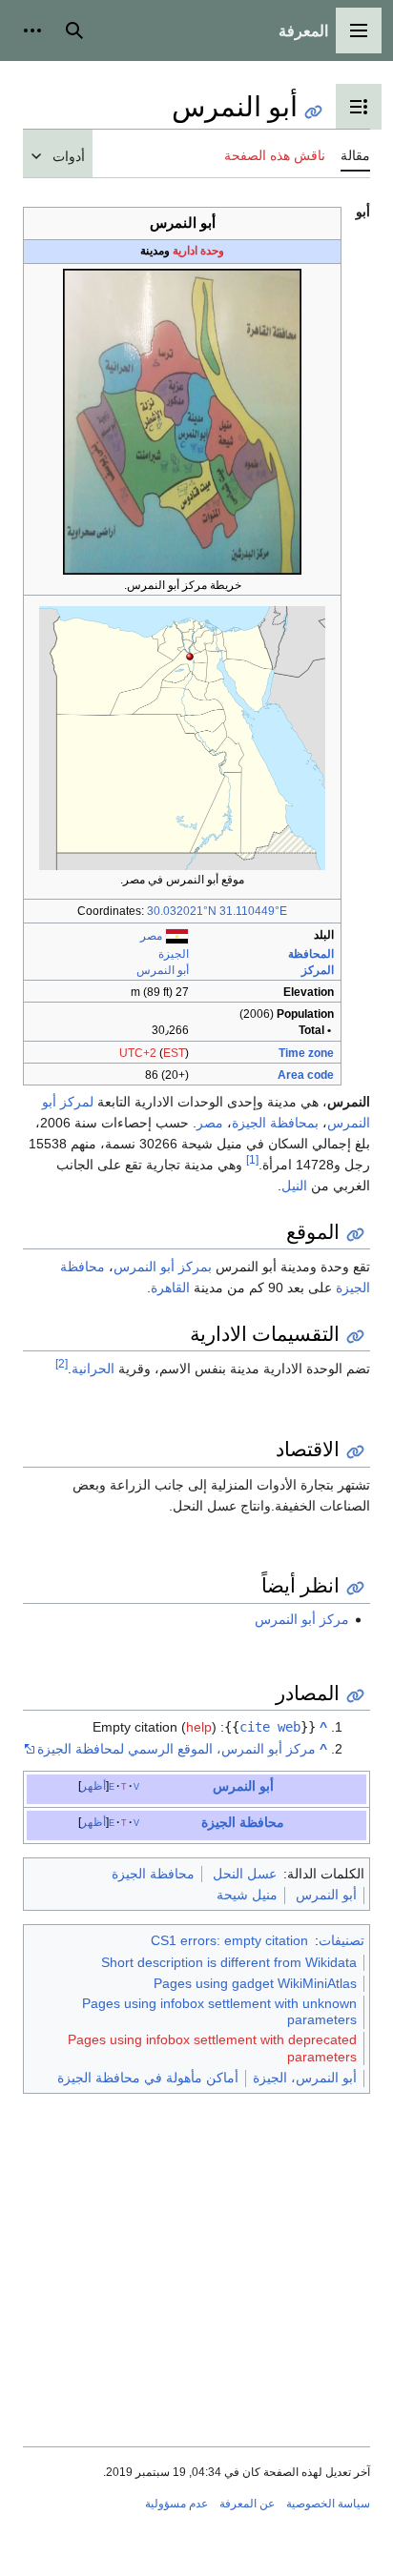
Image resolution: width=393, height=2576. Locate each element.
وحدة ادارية (198, 251)
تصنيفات (341, 1940)
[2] (62, 1364)
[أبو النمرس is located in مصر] (182, 738)
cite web (270, 1727)
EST (174, 1053)
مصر (151, 936)
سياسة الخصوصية (328, 2504)
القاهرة (170, 1288)
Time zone (306, 1053)
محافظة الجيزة (243, 1822)
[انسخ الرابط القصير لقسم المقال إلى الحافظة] (355, 1235)
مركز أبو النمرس (302, 1619)
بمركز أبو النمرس (163, 1267)
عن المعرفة (247, 2504)
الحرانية (93, 1369)
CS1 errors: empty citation (229, 1940)
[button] (359, 30)
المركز (318, 970)
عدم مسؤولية (176, 2504)
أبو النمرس (163, 970)
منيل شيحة (247, 1895)
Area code (306, 1075)
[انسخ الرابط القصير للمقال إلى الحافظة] (313, 112)
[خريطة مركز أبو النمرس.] (182, 421)
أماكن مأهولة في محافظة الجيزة (148, 2078)
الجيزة (174, 954)
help (199, 1727)
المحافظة (311, 954)
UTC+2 (138, 1053)
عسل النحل (245, 1874)
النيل (294, 1186)
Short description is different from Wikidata (229, 1962)
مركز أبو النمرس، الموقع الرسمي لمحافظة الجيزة (176, 1749)
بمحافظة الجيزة (275, 1123)
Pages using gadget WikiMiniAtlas (255, 1983)
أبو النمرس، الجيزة (305, 2078)
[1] (252, 1159)
